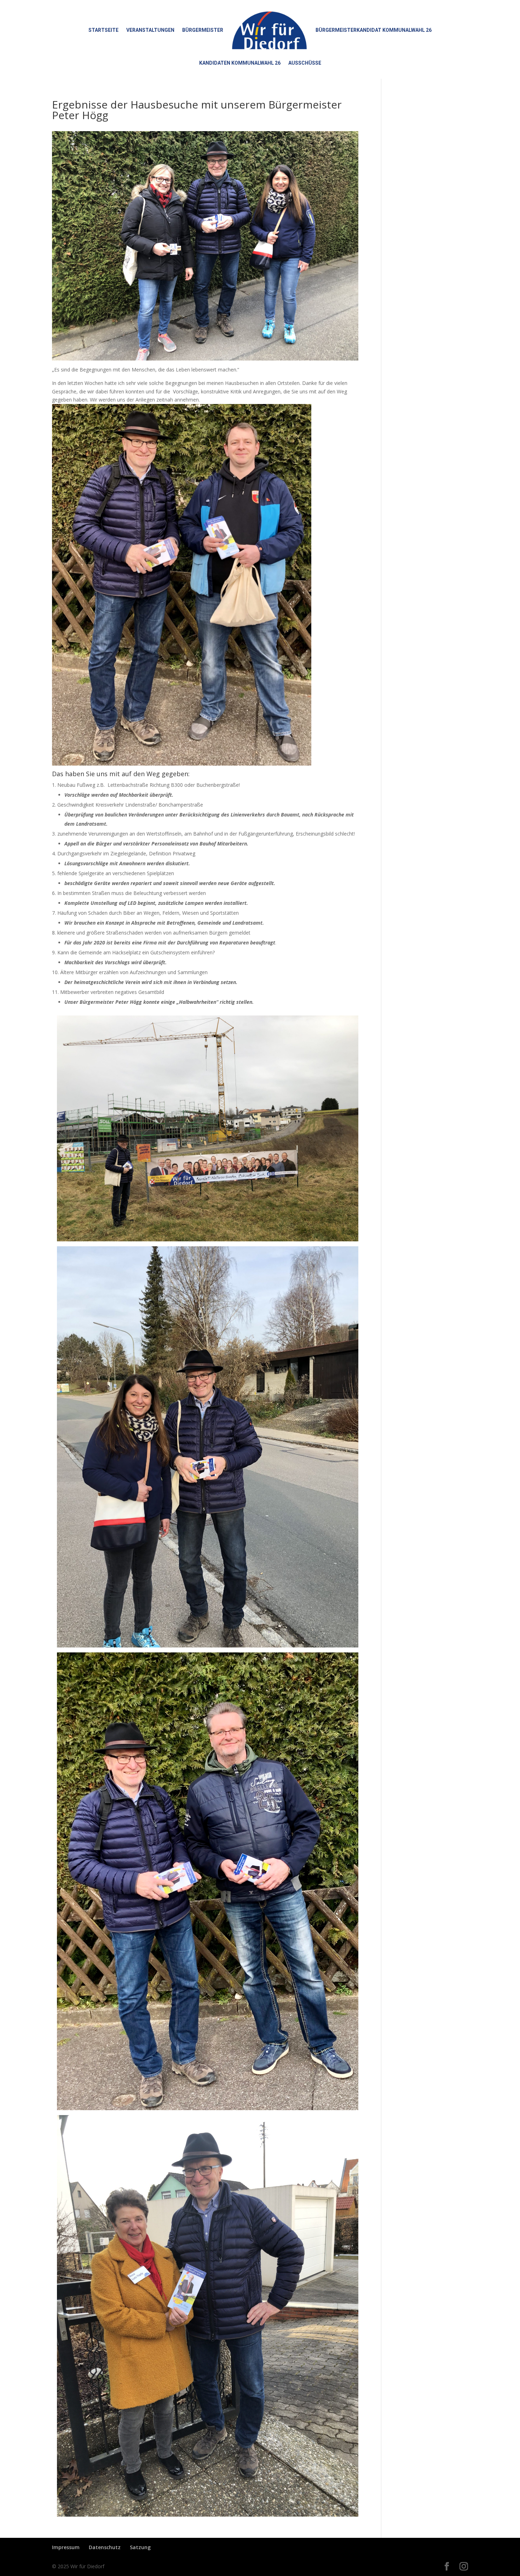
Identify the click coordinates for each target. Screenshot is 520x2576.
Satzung (140, 2547)
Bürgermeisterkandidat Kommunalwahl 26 (374, 30)
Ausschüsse (305, 63)
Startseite (103, 30)
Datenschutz (105, 2547)
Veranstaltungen (150, 30)
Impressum (66, 2547)
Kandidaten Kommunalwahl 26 (240, 63)
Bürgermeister (203, 30)
